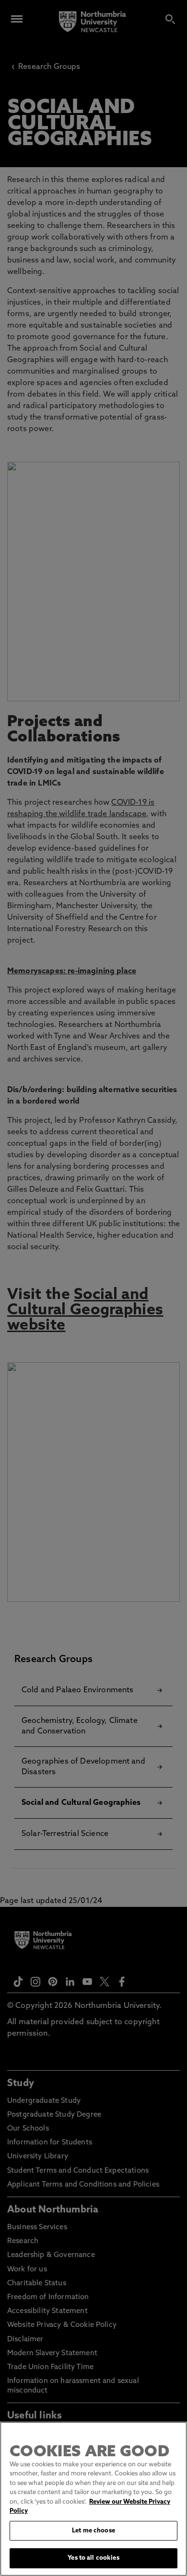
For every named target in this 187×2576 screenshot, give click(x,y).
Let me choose (93, 2531)
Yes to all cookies (93, 2558)
